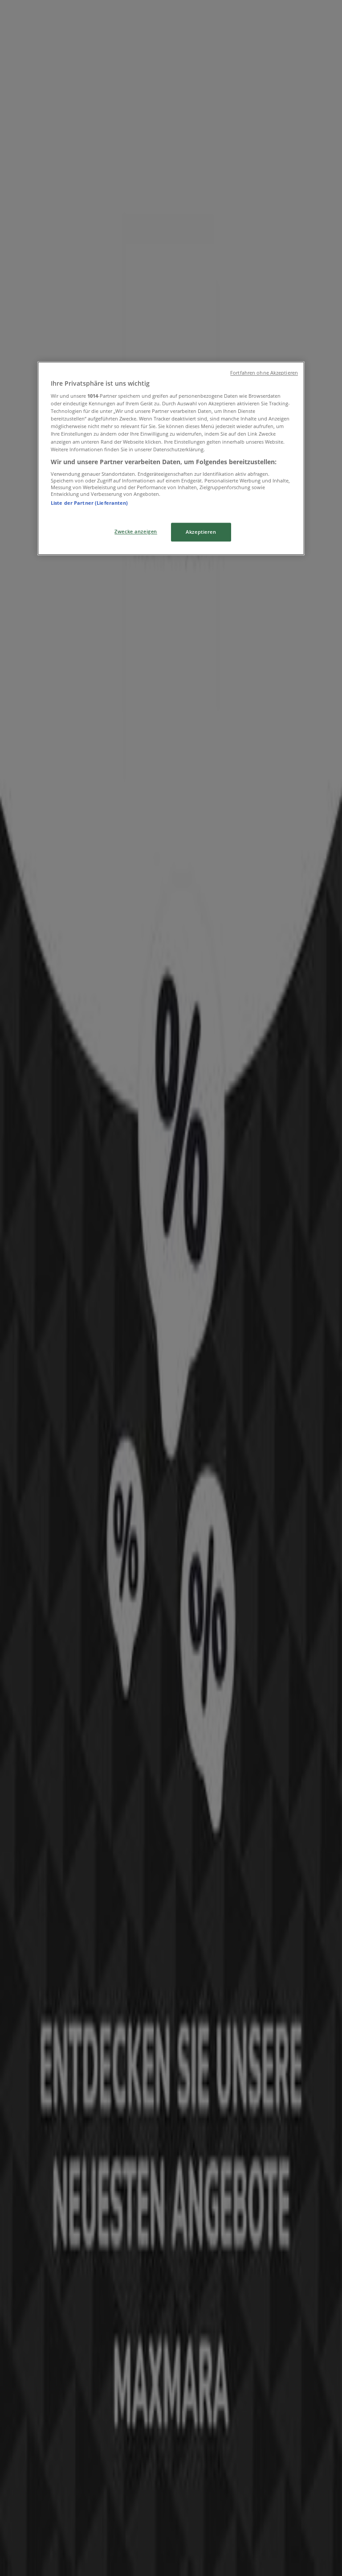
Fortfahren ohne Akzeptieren (264, 373)
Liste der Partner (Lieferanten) (90, 503)
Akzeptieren (201, 532)
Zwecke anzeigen (136, 531)
